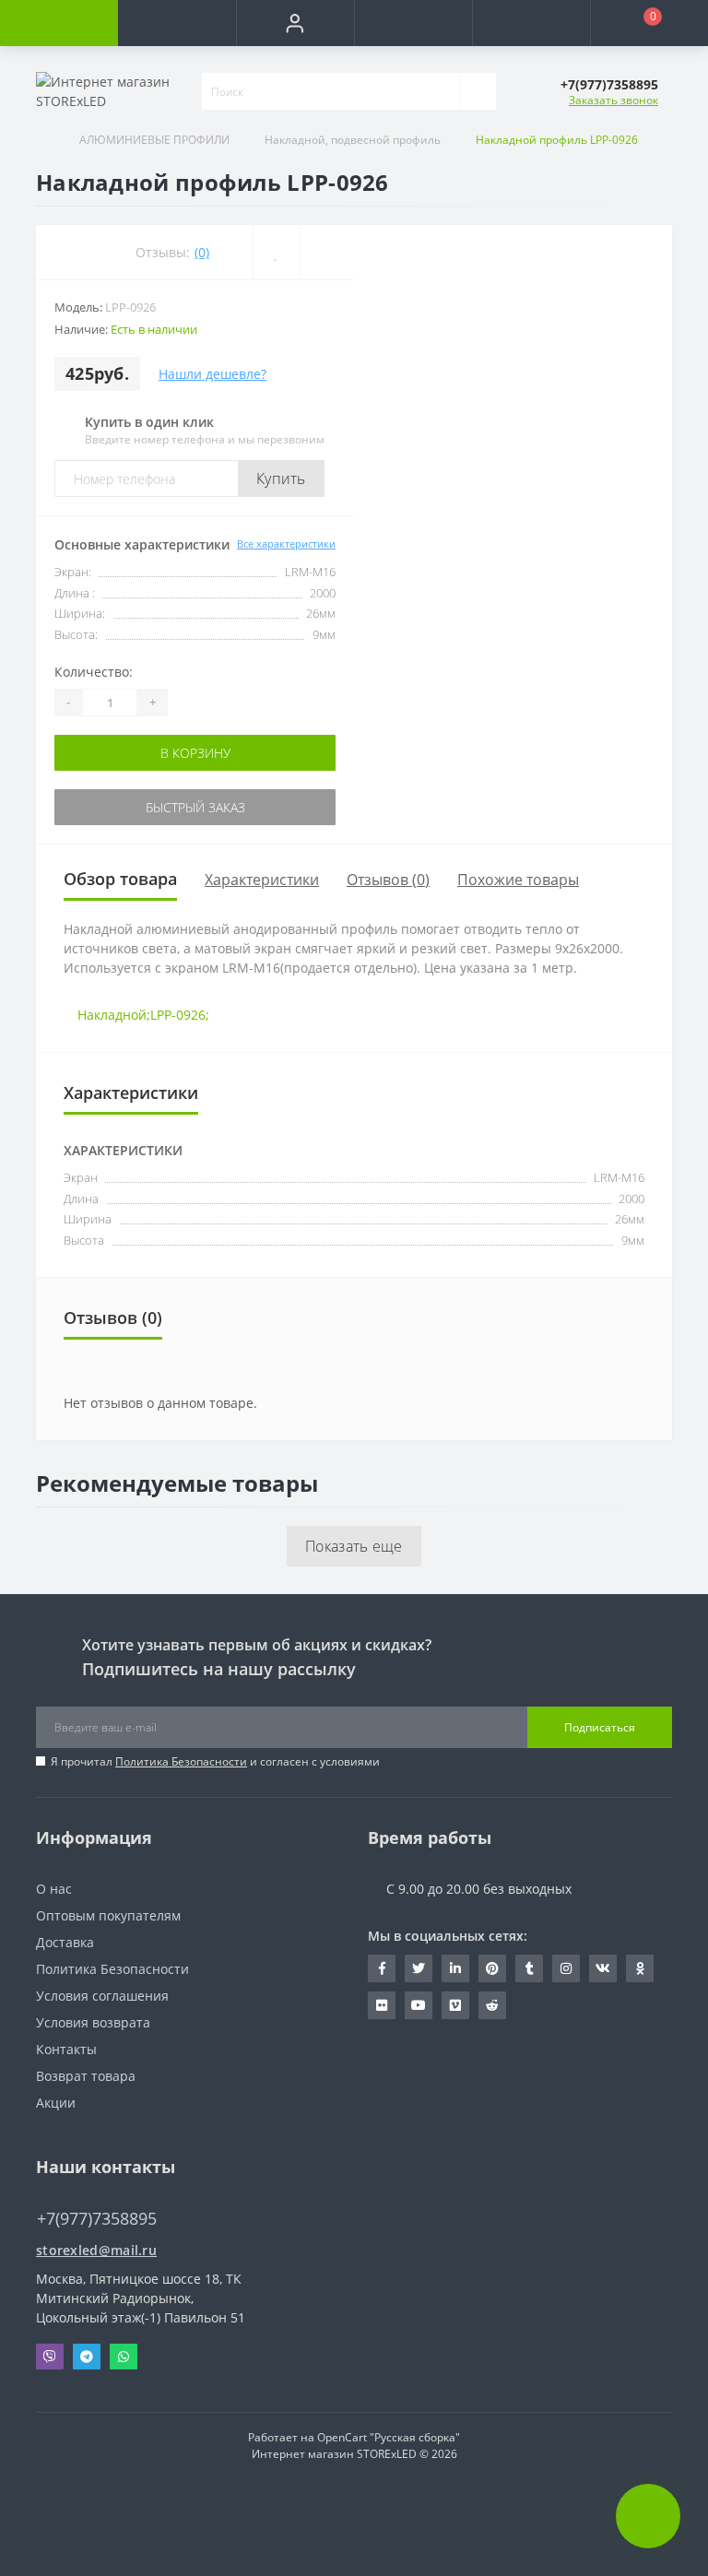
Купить (281, 479)
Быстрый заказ (195, 807)
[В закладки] (276, 252)
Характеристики (262, 880)
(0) (202, 252)
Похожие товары (518, 880)
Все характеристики (286, 544)
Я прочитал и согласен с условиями (215, 1761)
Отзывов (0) (388, 880)
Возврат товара (86, 2076)
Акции (56, 2103)
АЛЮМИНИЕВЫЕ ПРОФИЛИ (154, 140)
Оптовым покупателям (108, 1915)
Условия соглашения (102, 1996)
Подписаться (600, 1727)
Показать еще (354, 1546)
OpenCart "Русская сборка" (389, 2437)
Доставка (65, 1942)
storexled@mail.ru (96, 2250)
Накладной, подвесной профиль (353, 140)
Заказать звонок (614, 100)
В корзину (195, 753)
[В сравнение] (327, 252)
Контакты (66, 2049)
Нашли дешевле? (212, 374)
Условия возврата (93, 2022)
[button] (295, 23)
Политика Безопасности (181, 1761)
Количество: (94, 672)
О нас (54, 1889)
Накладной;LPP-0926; (143, 1015)
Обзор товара (120, 879)
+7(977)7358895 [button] (97, 2219)
